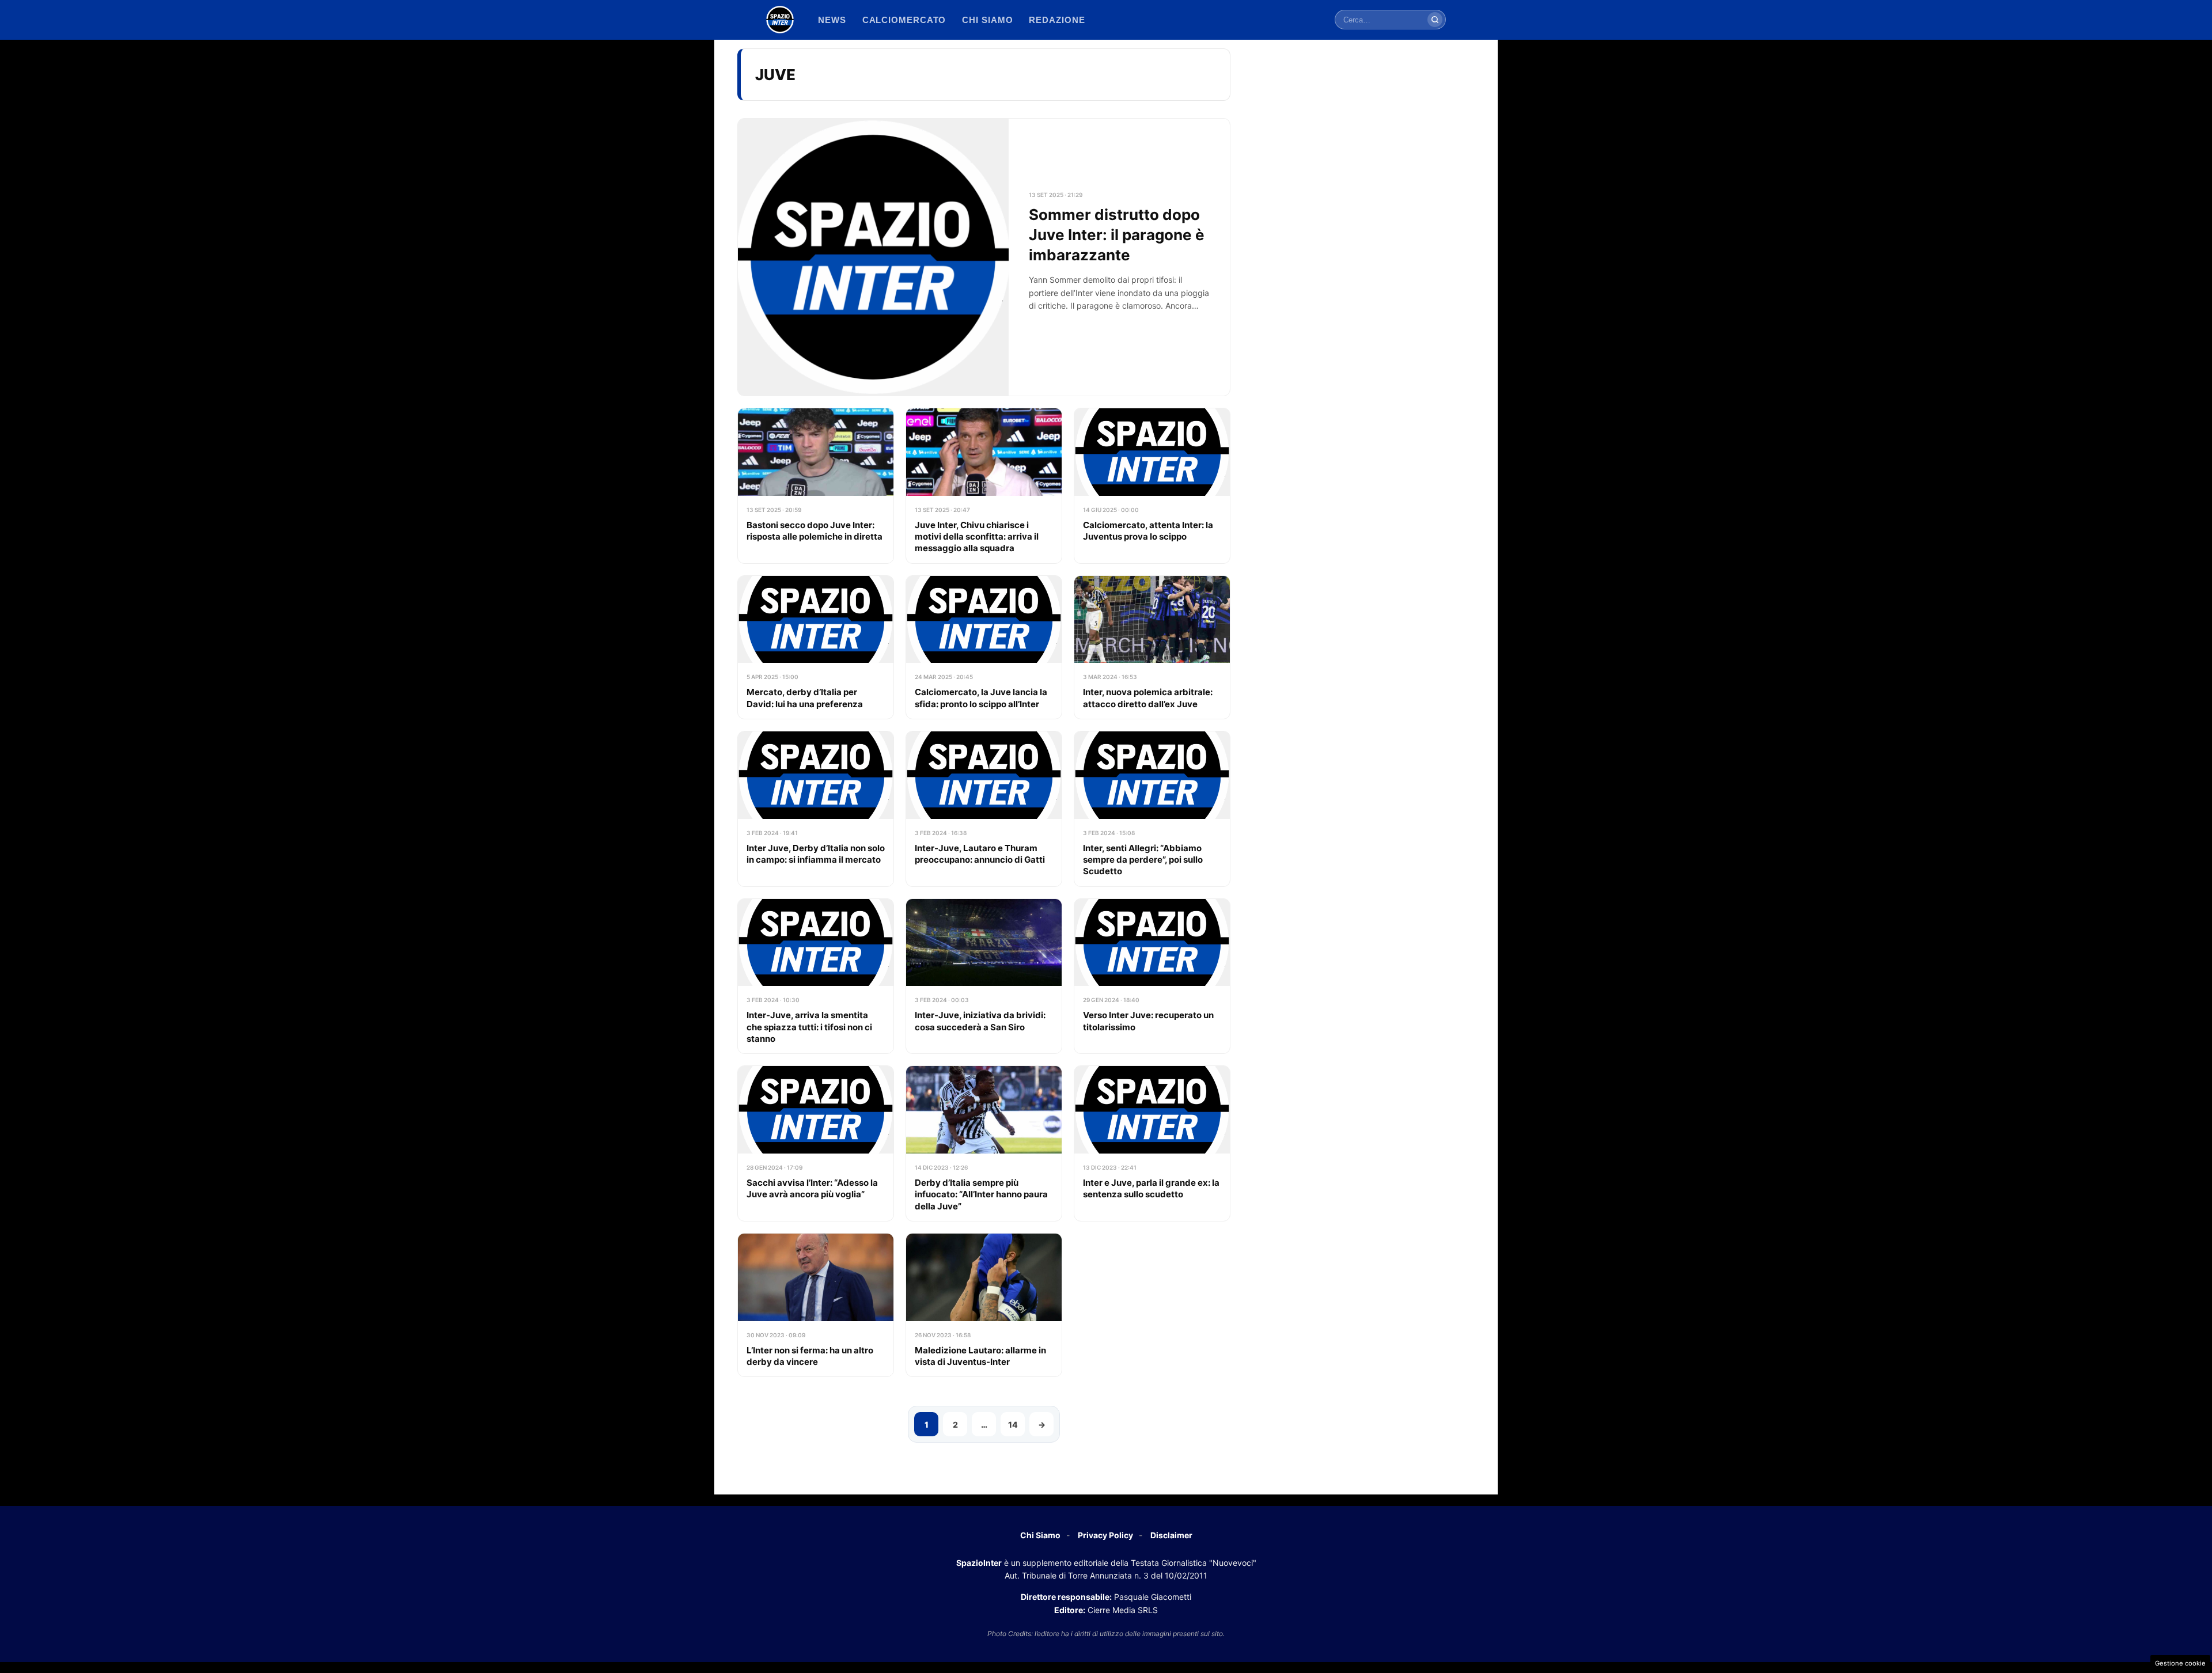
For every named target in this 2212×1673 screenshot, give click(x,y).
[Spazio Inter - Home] (780, 20)
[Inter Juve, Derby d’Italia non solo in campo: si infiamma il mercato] (816, 809)
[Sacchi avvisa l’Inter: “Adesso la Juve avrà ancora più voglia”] (816, 1143)
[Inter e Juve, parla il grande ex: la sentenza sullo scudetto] (1152, 1143)
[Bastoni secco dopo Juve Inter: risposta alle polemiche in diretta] (816, 486)
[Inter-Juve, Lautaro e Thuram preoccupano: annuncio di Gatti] (984, 809)
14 (1013, 1424)
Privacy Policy (1105, 1535)
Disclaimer (1171, 1535)
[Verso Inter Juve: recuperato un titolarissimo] (1152, 976)
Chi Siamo (1040, 1535)
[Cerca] (1435, 20)
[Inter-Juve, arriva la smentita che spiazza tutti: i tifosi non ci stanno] (816, 976)
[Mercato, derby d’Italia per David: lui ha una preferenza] (816, 647)
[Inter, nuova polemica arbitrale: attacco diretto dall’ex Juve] (1152, 647)
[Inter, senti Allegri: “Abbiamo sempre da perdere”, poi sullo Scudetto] (1152, 809)
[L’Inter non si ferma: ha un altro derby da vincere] (816, 1305)
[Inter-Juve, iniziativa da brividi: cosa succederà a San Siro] (984, 976)
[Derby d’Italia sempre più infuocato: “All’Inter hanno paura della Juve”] (984, 1143)
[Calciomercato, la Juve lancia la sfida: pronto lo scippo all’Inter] (984, 647)
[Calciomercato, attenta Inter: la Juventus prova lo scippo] (1152, 486)
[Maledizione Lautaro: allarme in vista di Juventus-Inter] (984, 1305)
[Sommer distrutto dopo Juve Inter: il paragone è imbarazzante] (984, 257)
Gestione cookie (2180, 1663)
